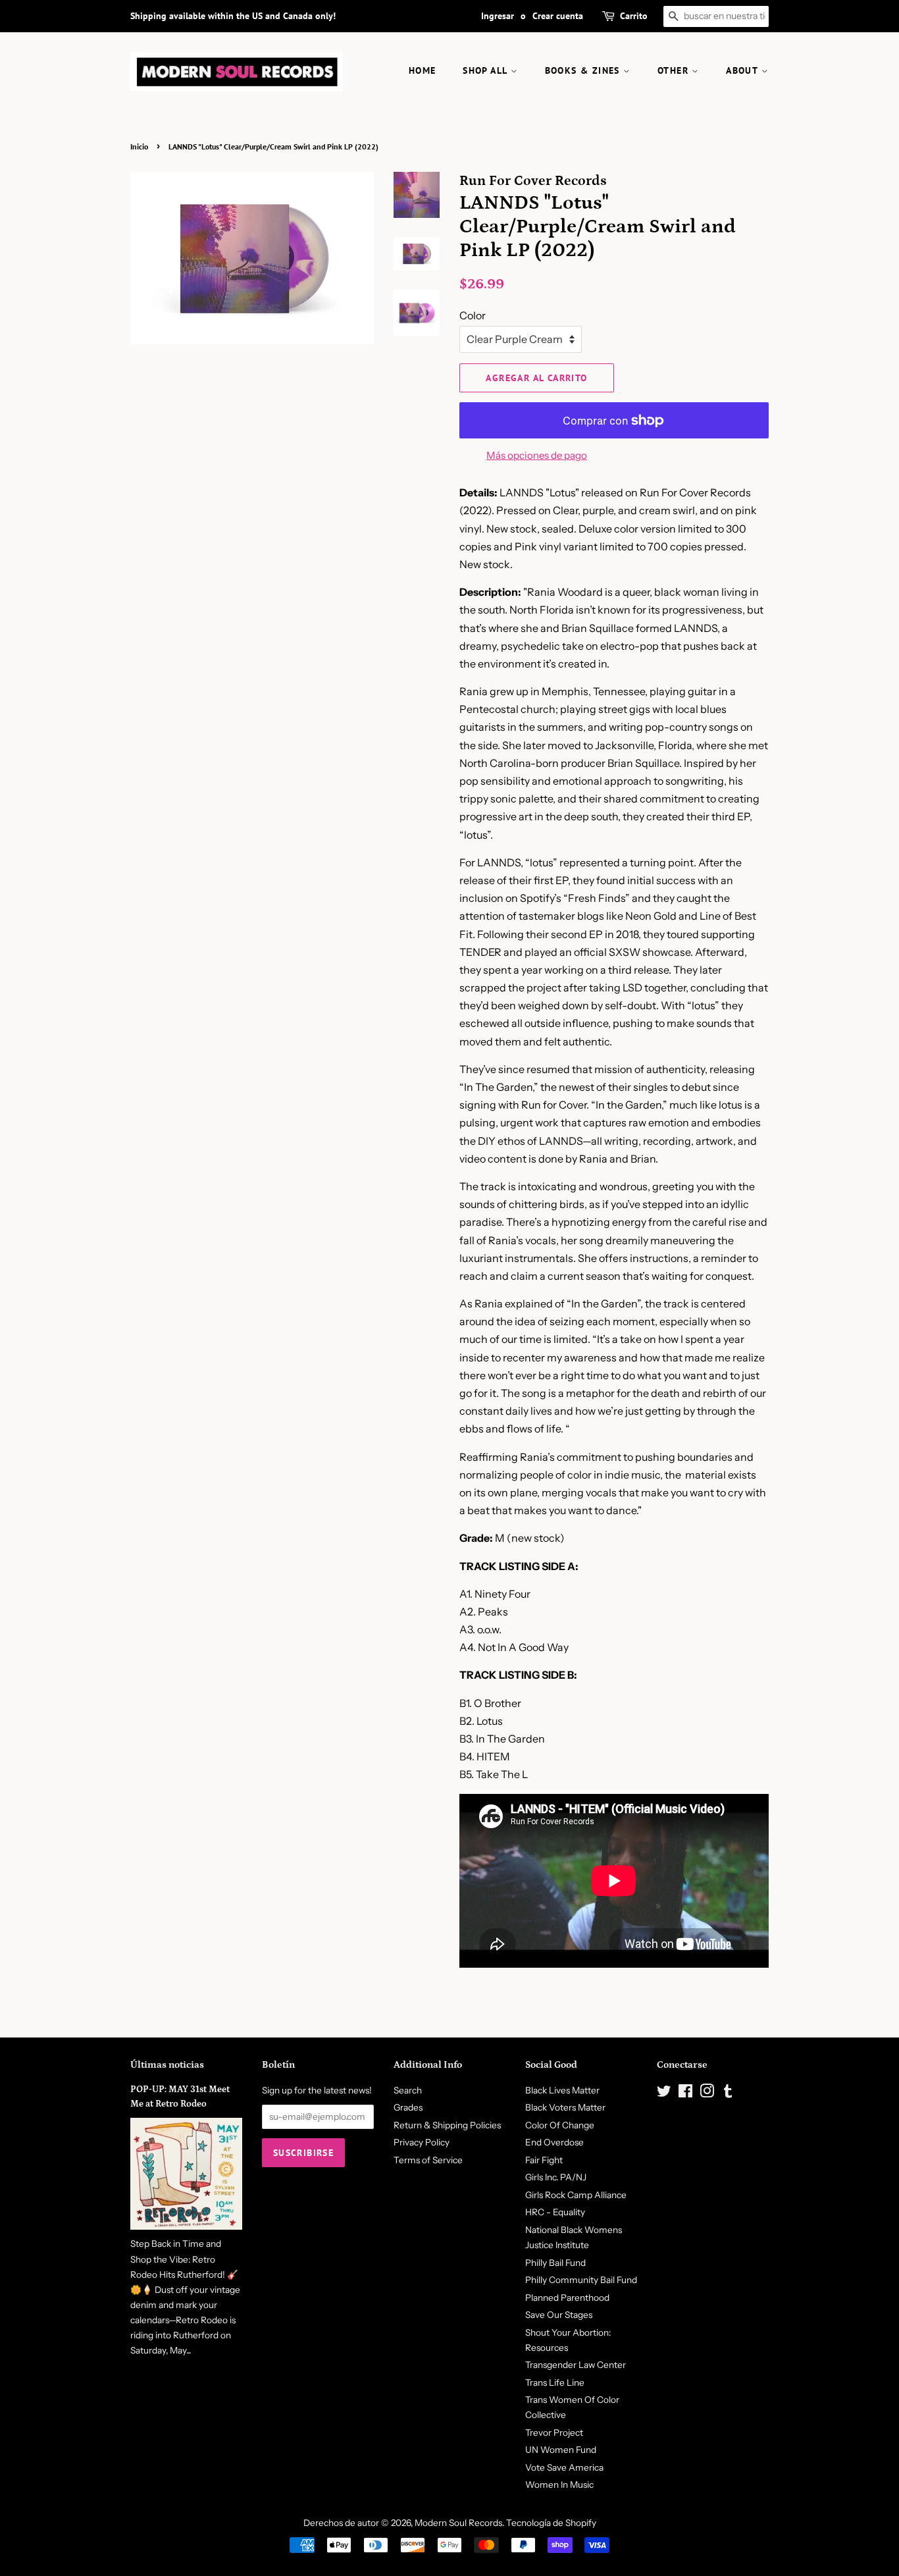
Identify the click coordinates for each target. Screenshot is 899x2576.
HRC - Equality (555, 2212)
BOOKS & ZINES (584, 70)
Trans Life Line (555, 2382)
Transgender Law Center (576, 2365)
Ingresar (498, 16)
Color (473, 315)
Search (408, 2090)
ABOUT (743, 70)
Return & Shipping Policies (447, 2125)
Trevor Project (554, 2432)
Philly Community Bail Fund (581, 2280)
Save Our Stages (559, 2315)
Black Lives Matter (562, 2090)
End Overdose (554, 2142)
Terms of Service (428, 2160)
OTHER (675, 70)
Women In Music (559, 2484)
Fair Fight (544, 2160)
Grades (408, 2107)
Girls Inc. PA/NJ (556, 2177)
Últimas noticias (167, 2065)
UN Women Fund (561, 2450)
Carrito (634, 16)
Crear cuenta (558, 16)
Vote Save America (564, 2467)
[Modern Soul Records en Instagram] (707, 2093)
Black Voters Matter (565, 2107)
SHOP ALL (487, 70)
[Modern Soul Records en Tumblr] (728, 2093)
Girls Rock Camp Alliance (576, 2195)
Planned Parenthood (567, 2298)
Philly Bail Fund (555, 2263)
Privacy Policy (422, 2142)
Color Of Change (560, 2125)
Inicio (139, 146)
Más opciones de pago (537, 455)
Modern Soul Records (458, 2523)
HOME (423, 70)
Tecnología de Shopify (551, 2523)
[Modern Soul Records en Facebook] (685, 2093)
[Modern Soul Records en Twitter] (664, 2093)
